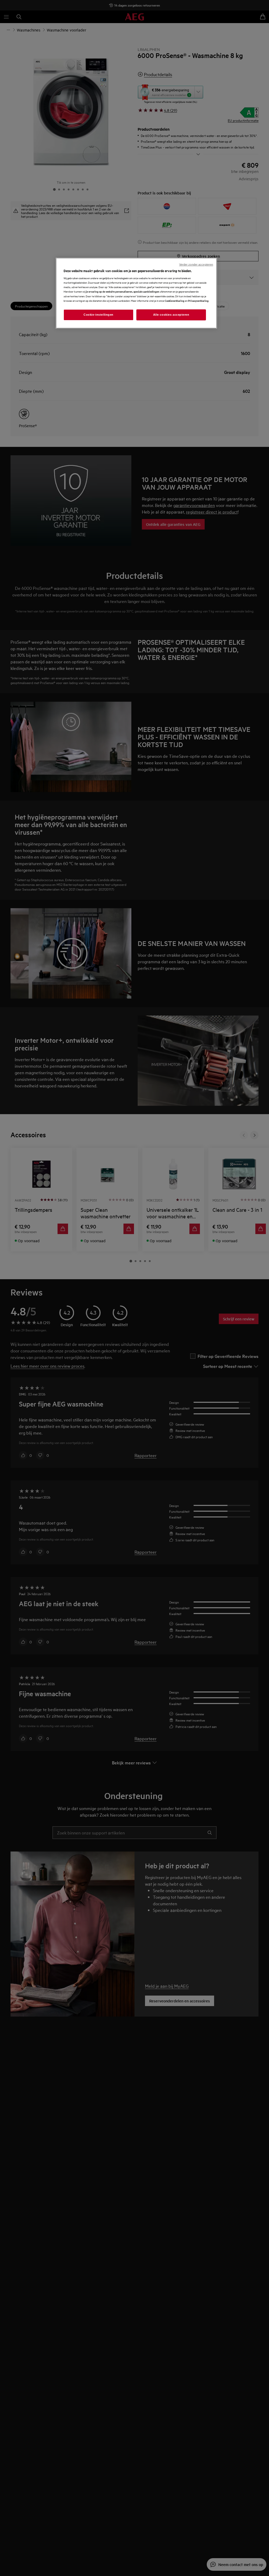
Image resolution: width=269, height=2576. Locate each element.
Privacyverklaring (198, 301)
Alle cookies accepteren (171, 315)
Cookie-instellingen (99, 315)
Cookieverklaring (175, 301)
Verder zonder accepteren (196, 265)
